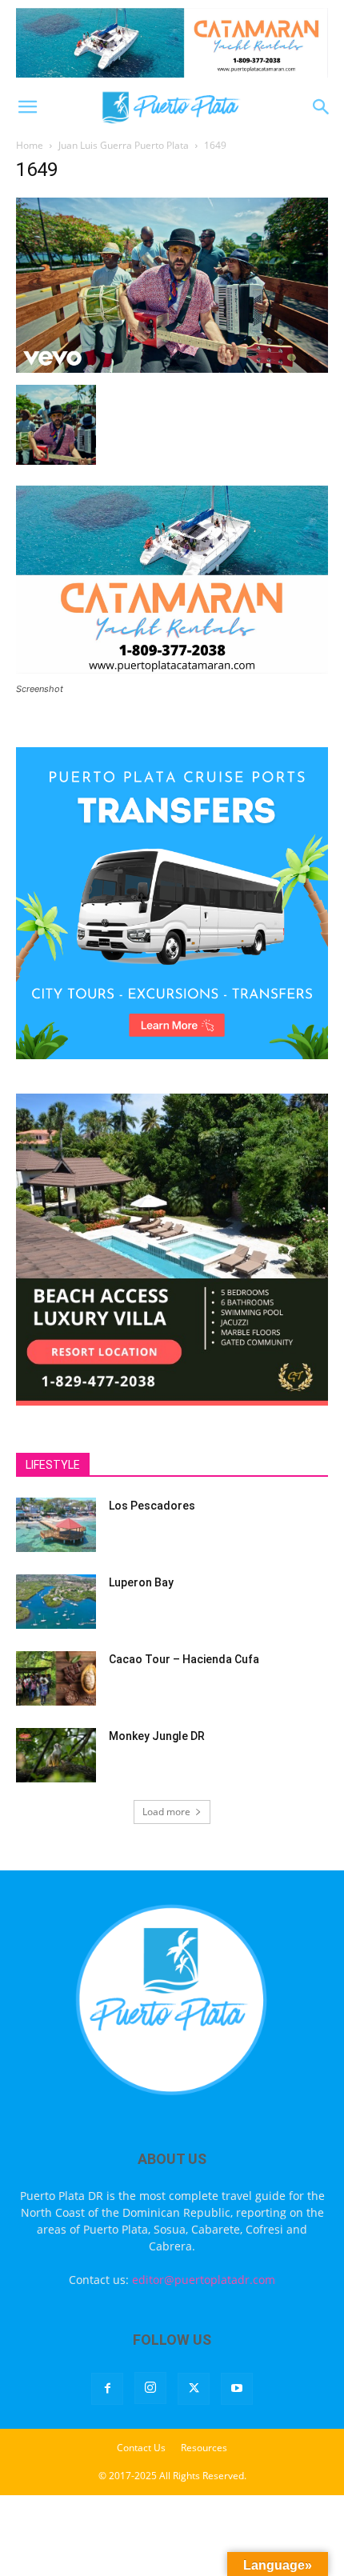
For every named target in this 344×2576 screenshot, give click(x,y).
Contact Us (141, 2448)
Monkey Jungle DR (157, 1736)
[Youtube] (237, 2389)
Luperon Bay (141, 1582)
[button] (27, 107)
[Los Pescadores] (56, 1525)
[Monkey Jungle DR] (56, 1756)
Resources (204, 2448)
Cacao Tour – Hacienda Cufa (184, 1659)
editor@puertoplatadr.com (204, 2280)
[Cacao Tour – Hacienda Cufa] (56, 1679)
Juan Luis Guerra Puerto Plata (124, 145)
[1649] (172, 368)
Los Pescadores (152, 1506)
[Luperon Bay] (56, 1602)
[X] (194, 2389)
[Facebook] (107, 2389)
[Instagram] (150, 2388)
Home (30, 145)
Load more (166, 1812)
